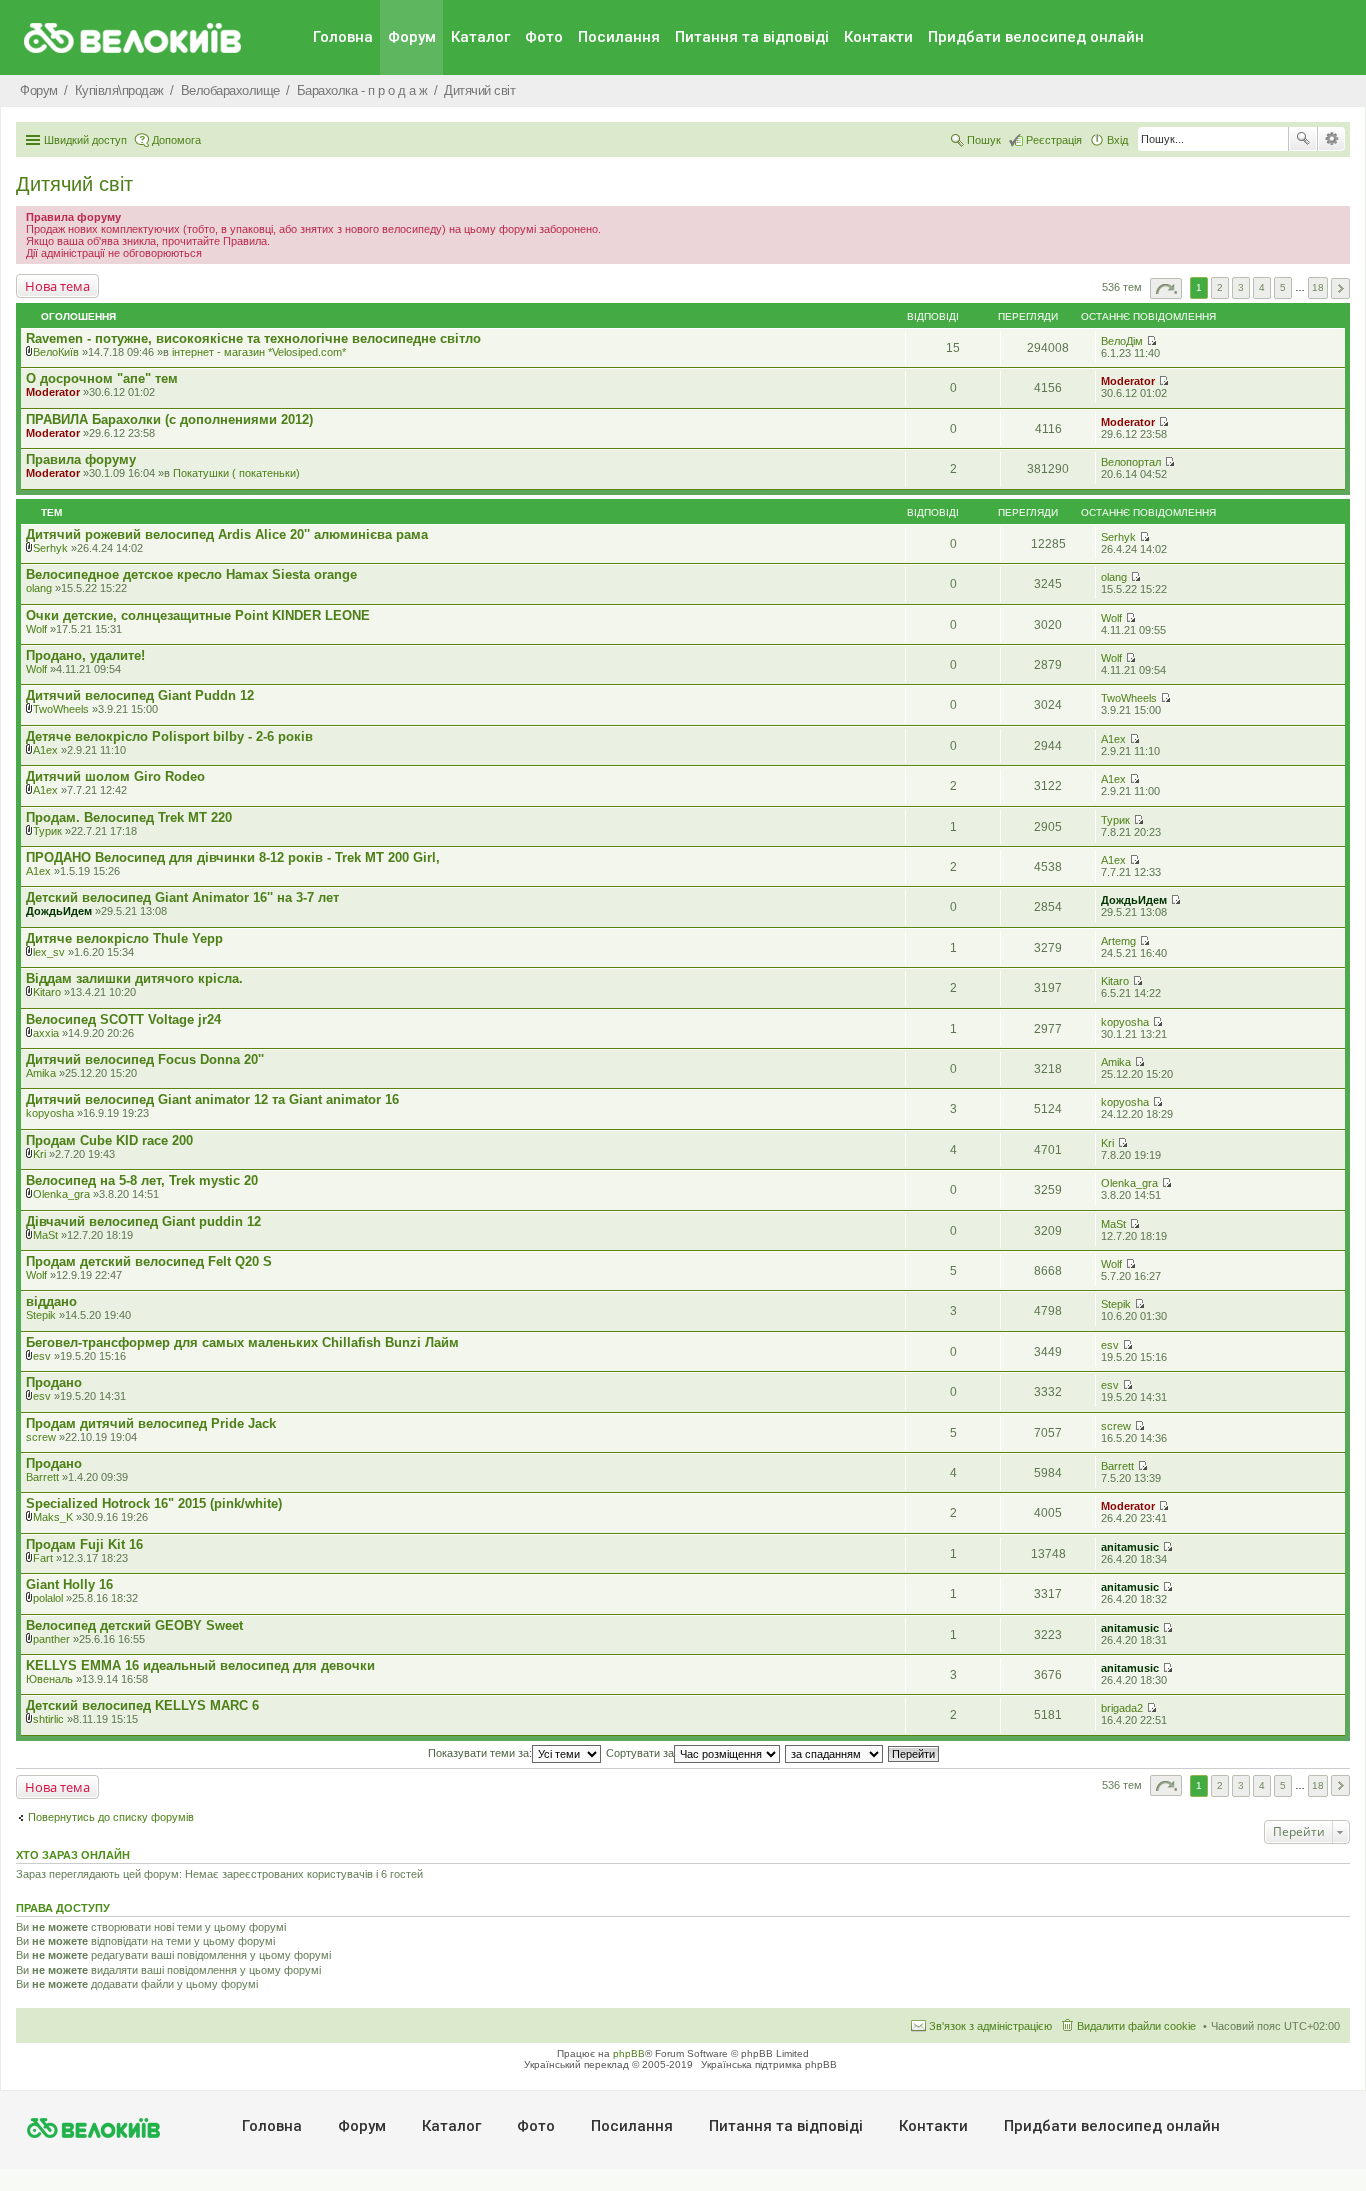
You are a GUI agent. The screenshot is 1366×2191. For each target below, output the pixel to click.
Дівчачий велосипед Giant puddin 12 (143, 1221)
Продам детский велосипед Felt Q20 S (149, 1261)
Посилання (619, 37)
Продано (54, 1382)
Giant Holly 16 (69, 1584)
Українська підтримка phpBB (769, 2064)
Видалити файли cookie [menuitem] (1136, 2026)
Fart (43, 1558)
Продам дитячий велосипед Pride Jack (151, 1423)
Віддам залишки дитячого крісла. (134, 978)
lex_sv (49, 952)
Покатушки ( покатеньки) (236, 473)
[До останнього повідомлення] (1151, 341)
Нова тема (57, 286)
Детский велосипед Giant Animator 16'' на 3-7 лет (182, 897)
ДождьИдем (59, 911)
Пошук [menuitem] (984, 140)
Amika (41, 1073)
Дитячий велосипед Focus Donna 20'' (145, 1059)
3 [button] (1241, 287)
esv (42, 1356)
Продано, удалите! (85, 655)
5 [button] (1283, 287)
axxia (46, 1033)
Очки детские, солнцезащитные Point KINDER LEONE (198, 615)
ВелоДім (1122, 341)
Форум (412, 37)
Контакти (878, 37)
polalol (48, 1598)
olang (39, 588)
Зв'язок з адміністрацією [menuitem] (990, 2026)
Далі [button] (1340, 288)
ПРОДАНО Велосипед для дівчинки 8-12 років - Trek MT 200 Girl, (233, 857)
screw (41, 1437)
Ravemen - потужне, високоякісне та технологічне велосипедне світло (253, 338)
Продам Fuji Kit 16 (84, 1544)
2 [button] (1220, 287)
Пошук (1303, 139)
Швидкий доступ (85, 140)
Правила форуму (81, 459)
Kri (39, 1154)
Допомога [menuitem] (176, 140)
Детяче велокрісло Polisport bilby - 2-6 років (169, 736)
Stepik (41, 1315)
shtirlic (48, 1719)
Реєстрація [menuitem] (1054, 140)
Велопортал (1131, 462)
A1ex (45, 750)
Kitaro (47, 992)
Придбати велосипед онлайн (1036, 37)
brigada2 (1122, 1708)
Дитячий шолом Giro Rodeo (115, 776)
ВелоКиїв (56, 352)
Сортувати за (640, 1753)
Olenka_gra (61, 1194)
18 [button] (1318, 287)
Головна (343, 37)
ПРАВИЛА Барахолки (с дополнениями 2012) (169, 419)
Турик (47, 831)
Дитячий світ (74, 184)
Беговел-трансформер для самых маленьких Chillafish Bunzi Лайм (242, 1342)
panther (51, 1639)
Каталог (480, 37)
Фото (544, 37)
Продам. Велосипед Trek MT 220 (129, 817)
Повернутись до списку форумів (111, 1817)
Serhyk (50, 548)
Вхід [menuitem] (1117, 140)
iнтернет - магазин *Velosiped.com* (259, 352)
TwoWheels (61, 709)
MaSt (45, 1235)
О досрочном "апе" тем (102, 378)
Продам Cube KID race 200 (109, 1140)
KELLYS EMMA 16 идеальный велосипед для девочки (200, 1665)
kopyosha (1125, 1022)
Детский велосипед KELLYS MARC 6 (142, 1705)
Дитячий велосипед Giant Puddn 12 (140, 695)
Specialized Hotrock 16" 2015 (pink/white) (154, 1503)
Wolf (36, 629)
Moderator (53, 392)
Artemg (1118, 941)
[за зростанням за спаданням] (835, 1753)
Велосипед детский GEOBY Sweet (134, 1625)
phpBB (629, 2053)
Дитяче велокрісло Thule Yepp (124, 938)
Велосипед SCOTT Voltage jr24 (123, 1019)
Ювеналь (49, 1679)
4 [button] (1262, 287)
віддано (51, 1301)
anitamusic (1130, 1547)
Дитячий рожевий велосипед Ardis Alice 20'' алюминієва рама (227, 534)
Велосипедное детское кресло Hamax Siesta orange (191, 574)
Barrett (42, 1477)
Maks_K (53, 1517)
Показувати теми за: (480, 1753)
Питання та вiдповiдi (752, 37)
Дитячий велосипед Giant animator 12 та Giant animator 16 (212, 1099)
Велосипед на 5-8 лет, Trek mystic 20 (142, 1180)
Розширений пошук (1331, 139)
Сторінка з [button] (1166, 288)
